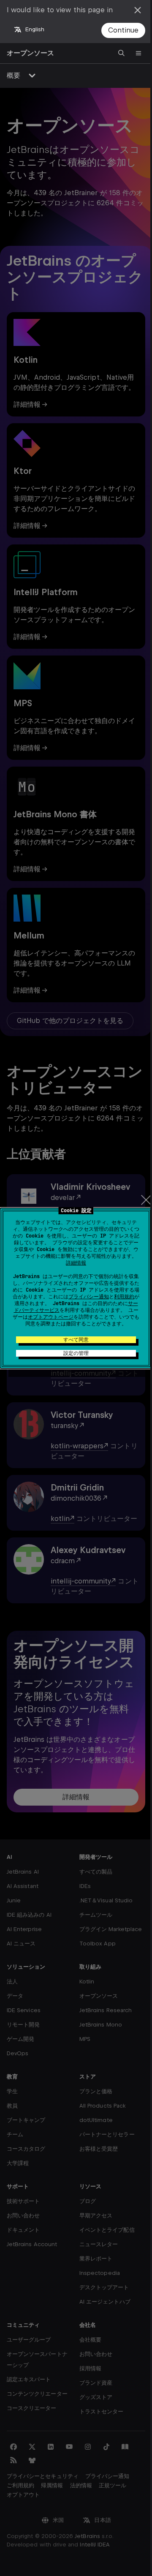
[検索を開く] (122, 53)
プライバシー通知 (89, 1297)
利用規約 (124, 1297)
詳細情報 (76, 1263)
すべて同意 (76, 1340)
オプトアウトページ (51, 1317)
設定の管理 (76, 1353)
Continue (123, 30)
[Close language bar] (138, 10)
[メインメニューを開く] (138, 53)
